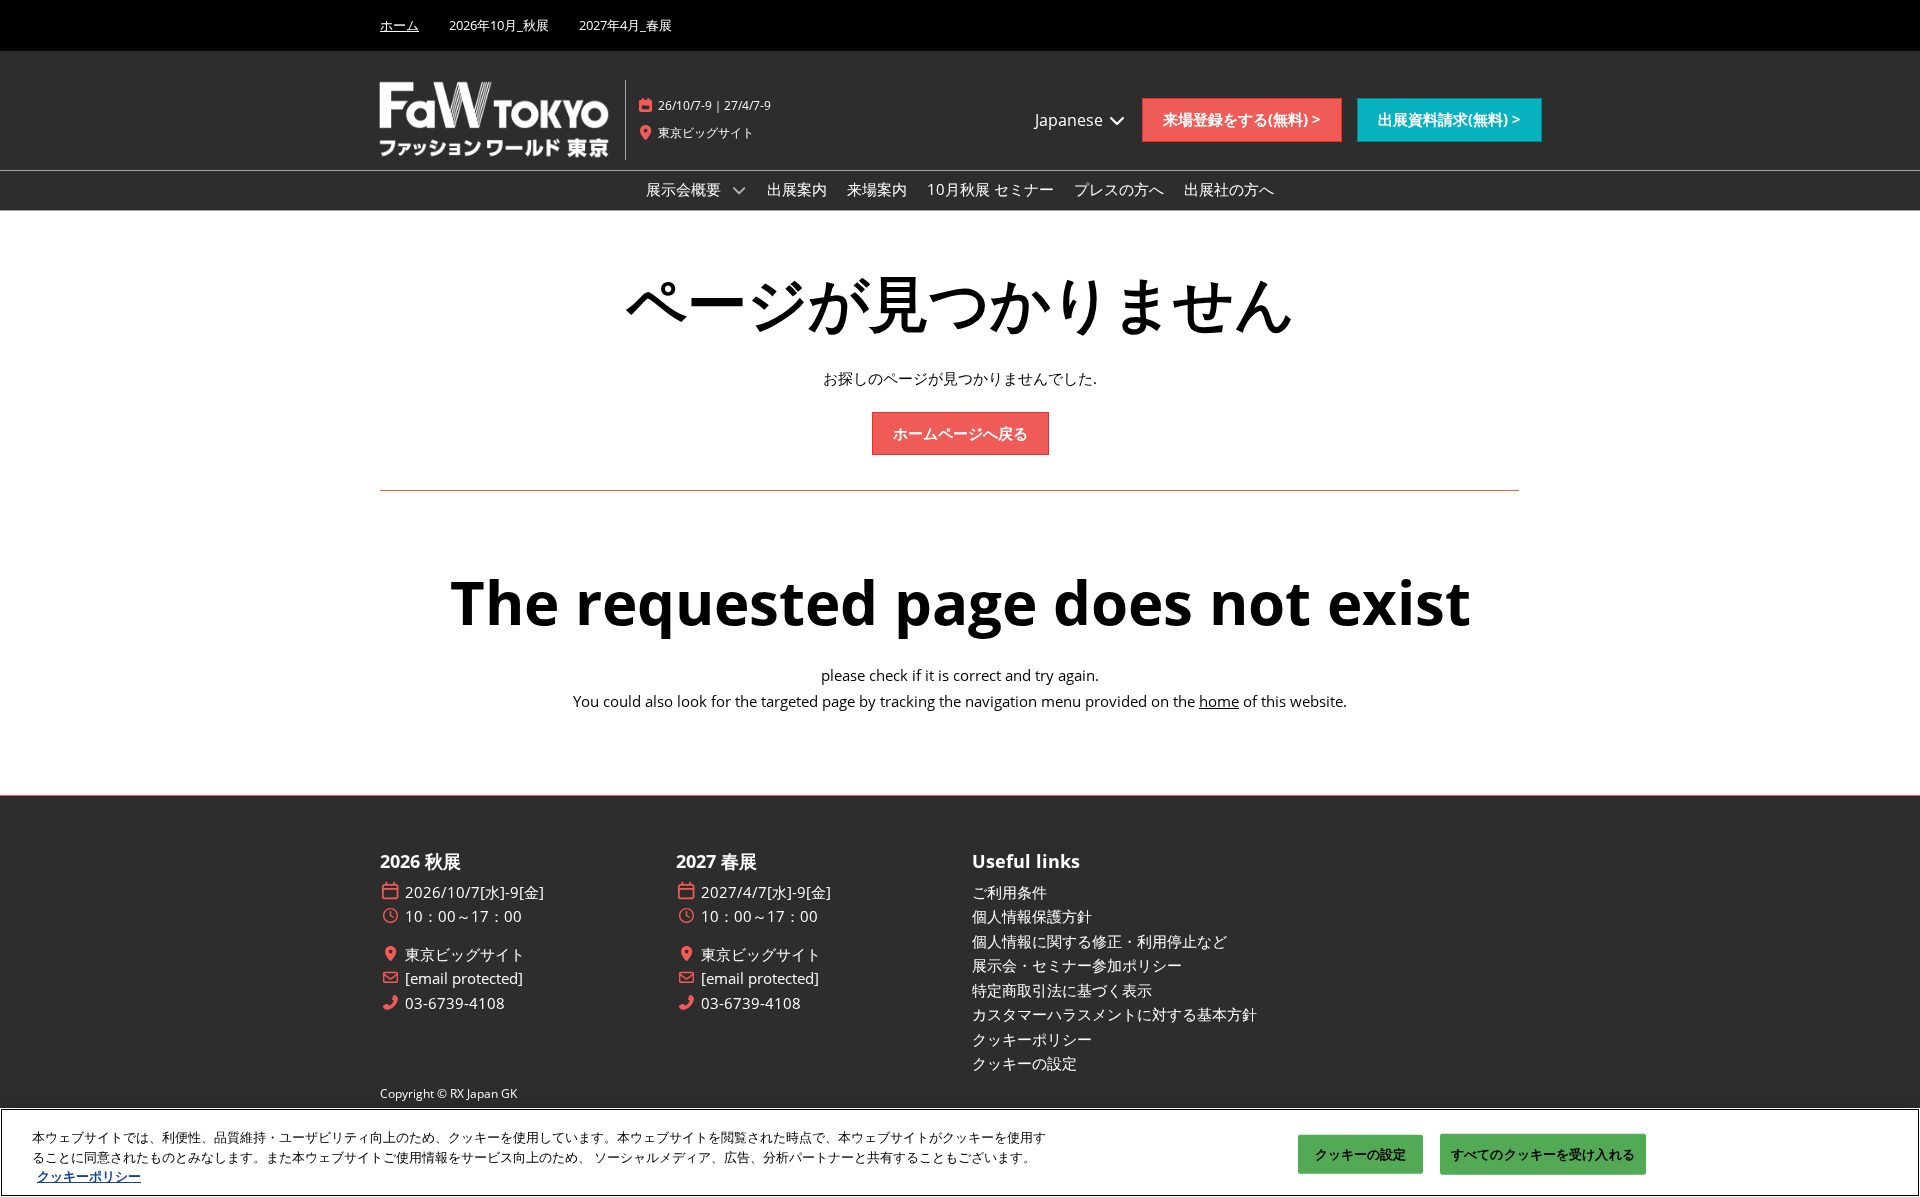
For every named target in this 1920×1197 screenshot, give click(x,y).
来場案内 (877, 189)
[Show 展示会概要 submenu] (739, 190)
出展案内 (797, 189)
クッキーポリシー (89, 1176)
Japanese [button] (1071, 120)
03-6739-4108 (455, 1003)
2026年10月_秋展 (499, 25)
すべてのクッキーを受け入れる (1543, 1153)
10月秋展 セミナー (990, 189)
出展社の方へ (1229, 189)
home (1219, 701)
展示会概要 (685, 189)
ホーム (399, 25)
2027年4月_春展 (625, 25)
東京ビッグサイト (465, 954)
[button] (1242, 120)
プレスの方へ (1119, 189)
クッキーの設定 (1361, 1153)
